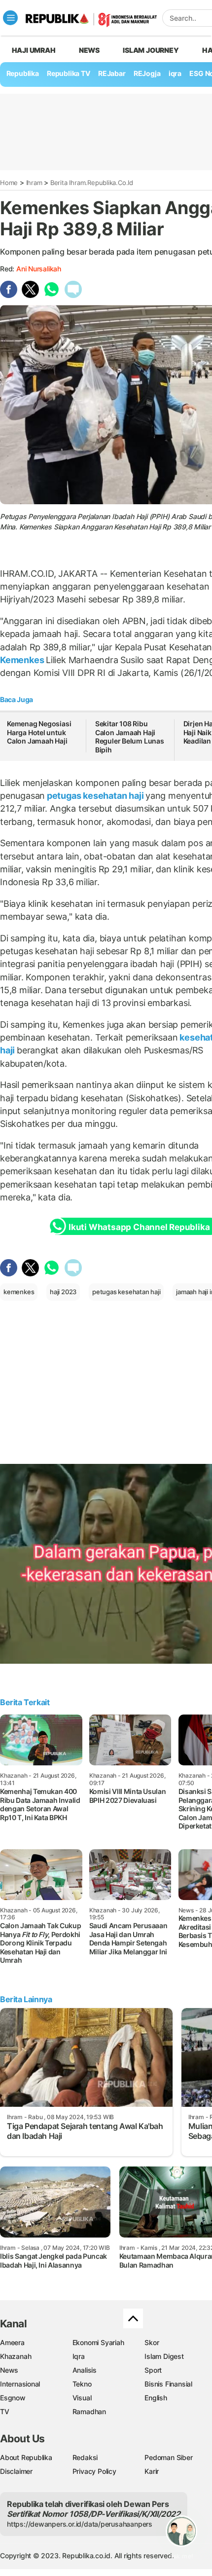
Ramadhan (89, 2411)
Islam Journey (151, 50)
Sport (153, 2370)
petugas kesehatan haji (95, 796)
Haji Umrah (34, 50)
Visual (82, 2398)
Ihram (34, 183)
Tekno (82, 2384)
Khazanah (16, 2356)
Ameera (12, 2342)
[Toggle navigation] (10, 18)
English (156, 2398)
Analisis (85, 2370)
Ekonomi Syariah (98, 2342)
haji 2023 (63, 1292)
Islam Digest (164, 2356)
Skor (152, 2342)
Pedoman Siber (168, 2457)
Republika (23, 73)
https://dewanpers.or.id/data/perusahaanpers (80, 2524)
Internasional (20, 2384)
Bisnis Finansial (168, 2384)
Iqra (79, 2356)
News (89, 50)
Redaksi (85, 2457)
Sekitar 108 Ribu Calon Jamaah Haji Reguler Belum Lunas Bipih (130, 737)
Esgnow (13, 2398)
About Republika (26, 2457)
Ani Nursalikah (39, 269)
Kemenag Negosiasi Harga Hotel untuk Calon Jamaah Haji (39, 732)
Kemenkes (23, 660)
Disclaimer (16, 2471)
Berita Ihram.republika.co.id (92, 183)
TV (5, 2411)
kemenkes (19, 1292)
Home (9, 183)
